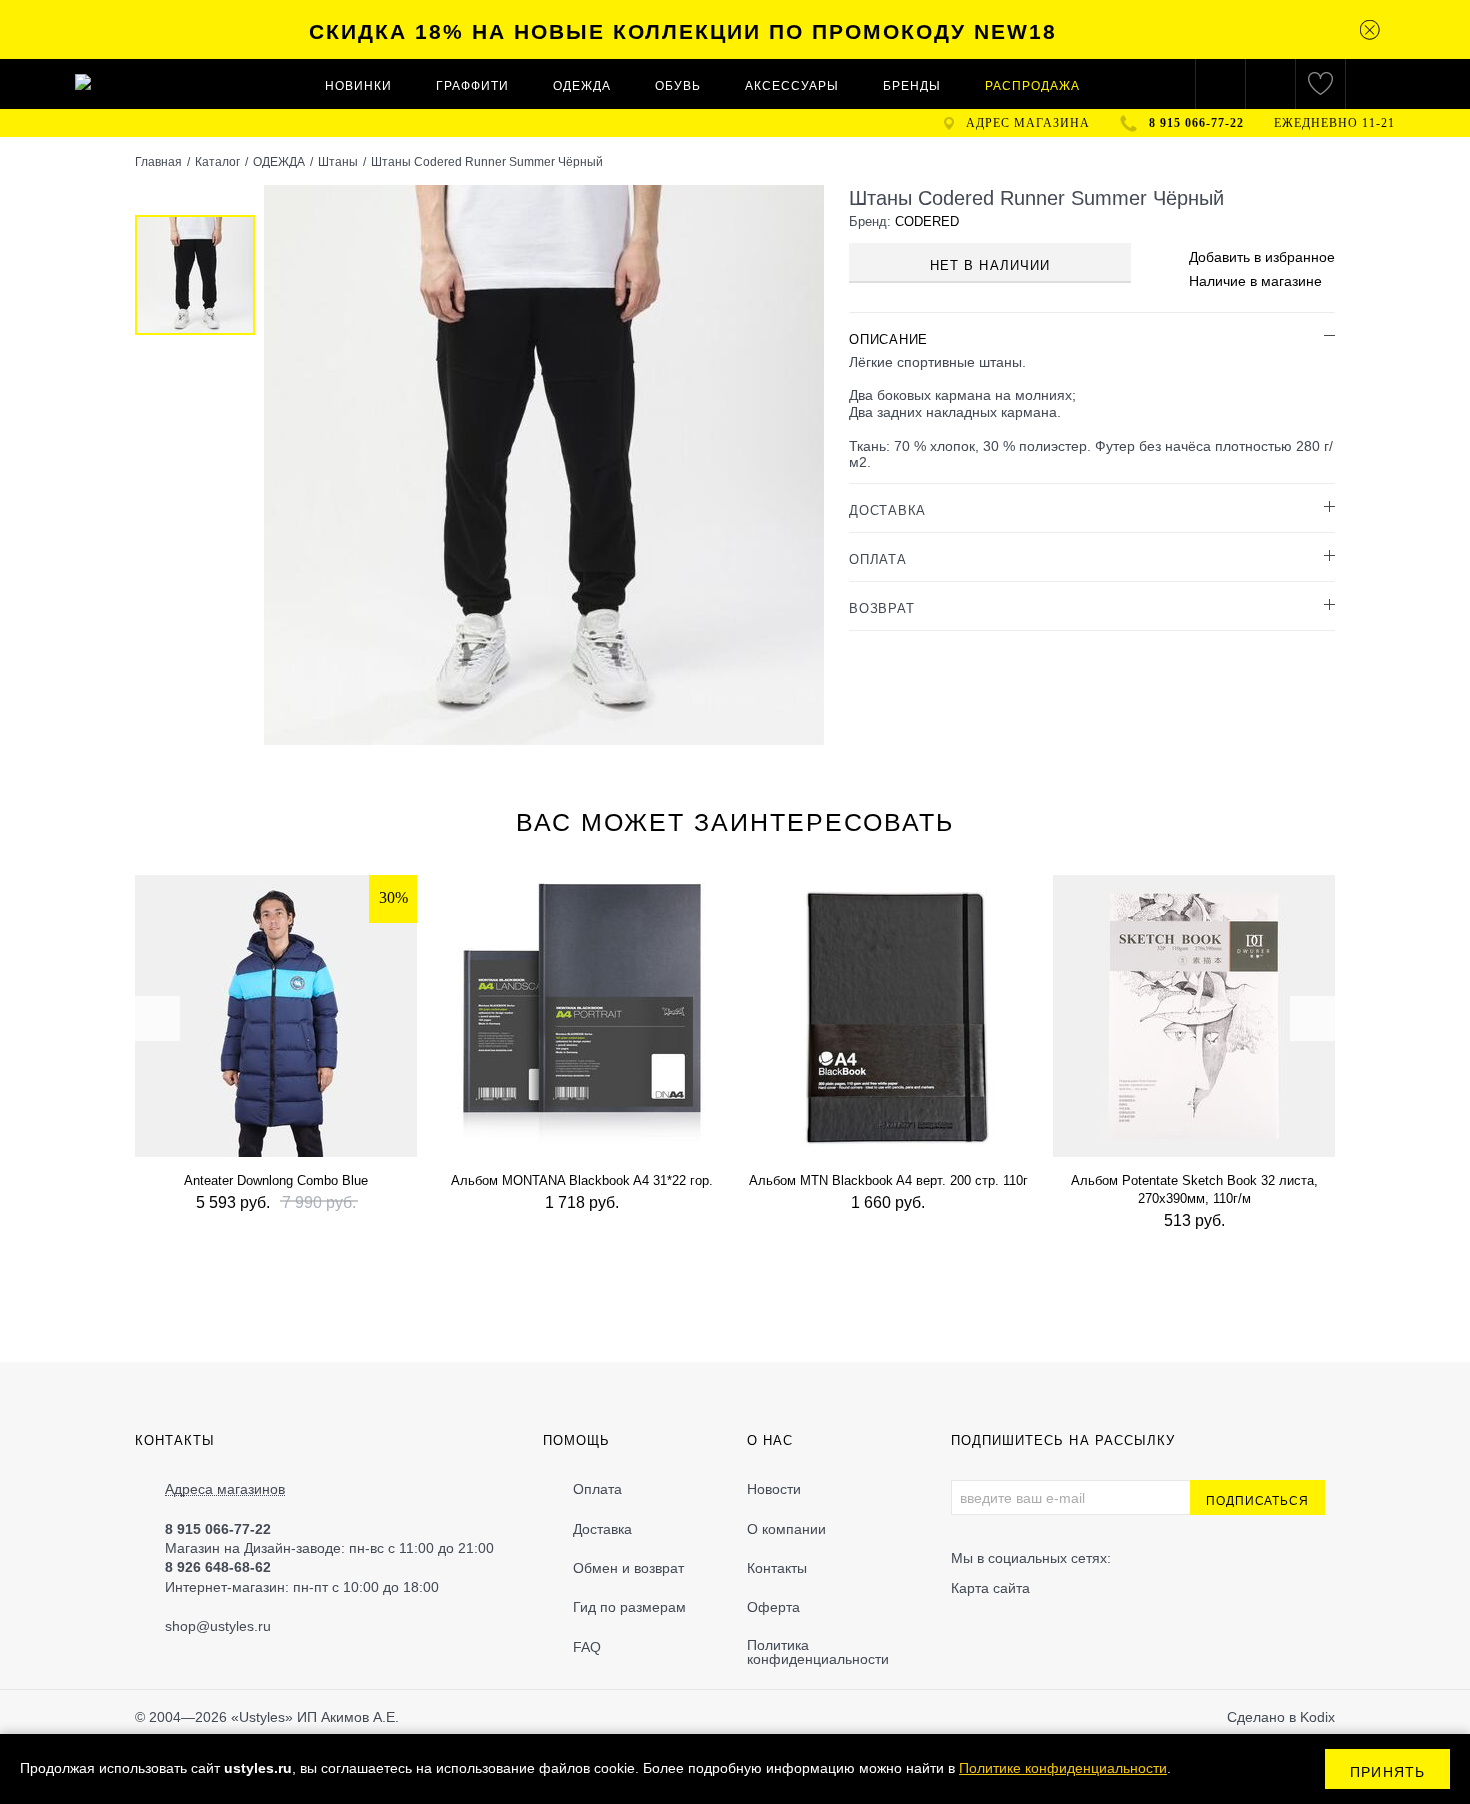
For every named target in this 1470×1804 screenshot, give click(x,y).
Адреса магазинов (225, 1489)
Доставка (602, 1529)
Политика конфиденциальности (818, 1652)
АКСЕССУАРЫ (792, 86)
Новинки (358, 86)
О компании (786, 1529)
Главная (158, 162)
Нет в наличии (990, 265)
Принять (1387, 1772)
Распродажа (1032, 86)
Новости (774, 1489)
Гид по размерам (629, 1607)
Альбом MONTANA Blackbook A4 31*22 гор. (582, 1180)
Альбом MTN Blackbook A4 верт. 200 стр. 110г (888, 1180)
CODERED (927, 221)
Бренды (912, 86)
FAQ (587, 1647)
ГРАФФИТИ (472, 86)
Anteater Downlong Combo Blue (276, 1180)
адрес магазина (1028, 123)
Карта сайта (990, 1588)
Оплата (597, 1489)
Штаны (338, 162)
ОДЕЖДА (582, 86)
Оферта (773, 1607)
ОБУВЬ (678, 86)
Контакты (777, 1568)
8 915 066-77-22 (1196, 123)
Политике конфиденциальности (1063, 1768)
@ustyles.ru (233, 1626)
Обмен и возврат (628, 1568)
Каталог (217, 162)
